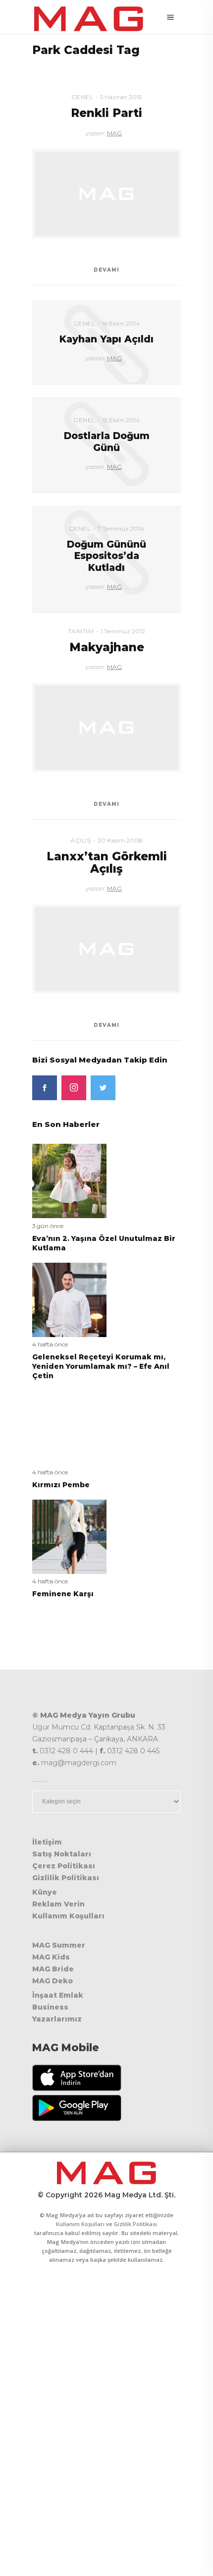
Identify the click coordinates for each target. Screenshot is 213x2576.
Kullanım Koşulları (68, 1916)
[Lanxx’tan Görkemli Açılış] (106, 949)
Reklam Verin (58, 1904)
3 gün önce (48, 1226)
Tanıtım (81, 631)
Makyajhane (107, 647)
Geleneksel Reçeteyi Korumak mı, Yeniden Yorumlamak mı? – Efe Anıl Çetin (101, 1366)
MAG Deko (53, 1981)
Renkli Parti (106, 113)
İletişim (47, 1842)
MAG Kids (51, 1957)
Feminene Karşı (63, 1594)
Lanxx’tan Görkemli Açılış (107, 863)
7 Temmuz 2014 (121, 529)
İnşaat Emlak (58, 1995)
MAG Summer (59, 1945)
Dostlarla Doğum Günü (107, 442)
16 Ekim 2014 (121, 323)
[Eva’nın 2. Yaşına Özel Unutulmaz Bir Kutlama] (69, 1181)
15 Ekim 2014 (121, 420)
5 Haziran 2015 (121, 97)
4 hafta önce (50, 1344)
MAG (114, 133)
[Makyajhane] (106, 728)
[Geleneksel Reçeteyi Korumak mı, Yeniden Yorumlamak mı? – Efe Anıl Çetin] (69, 1299)
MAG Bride (53, 1969)
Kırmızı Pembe (61, 1485)
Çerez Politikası (64, 1866)
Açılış (80, 840)
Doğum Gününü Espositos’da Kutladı (106, 556)
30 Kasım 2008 (120, 840)
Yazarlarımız (57, 2019)
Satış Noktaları (62, 1854)
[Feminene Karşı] (69, 1536)
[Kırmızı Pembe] (69, 1427)
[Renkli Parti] (106, 194)
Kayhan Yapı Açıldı (106, 339)
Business (50, 2007)
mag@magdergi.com (79, 1763)
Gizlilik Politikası (66, 1878)
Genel (82, 97)
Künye (45, 1892)
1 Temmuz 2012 (123, 631)
